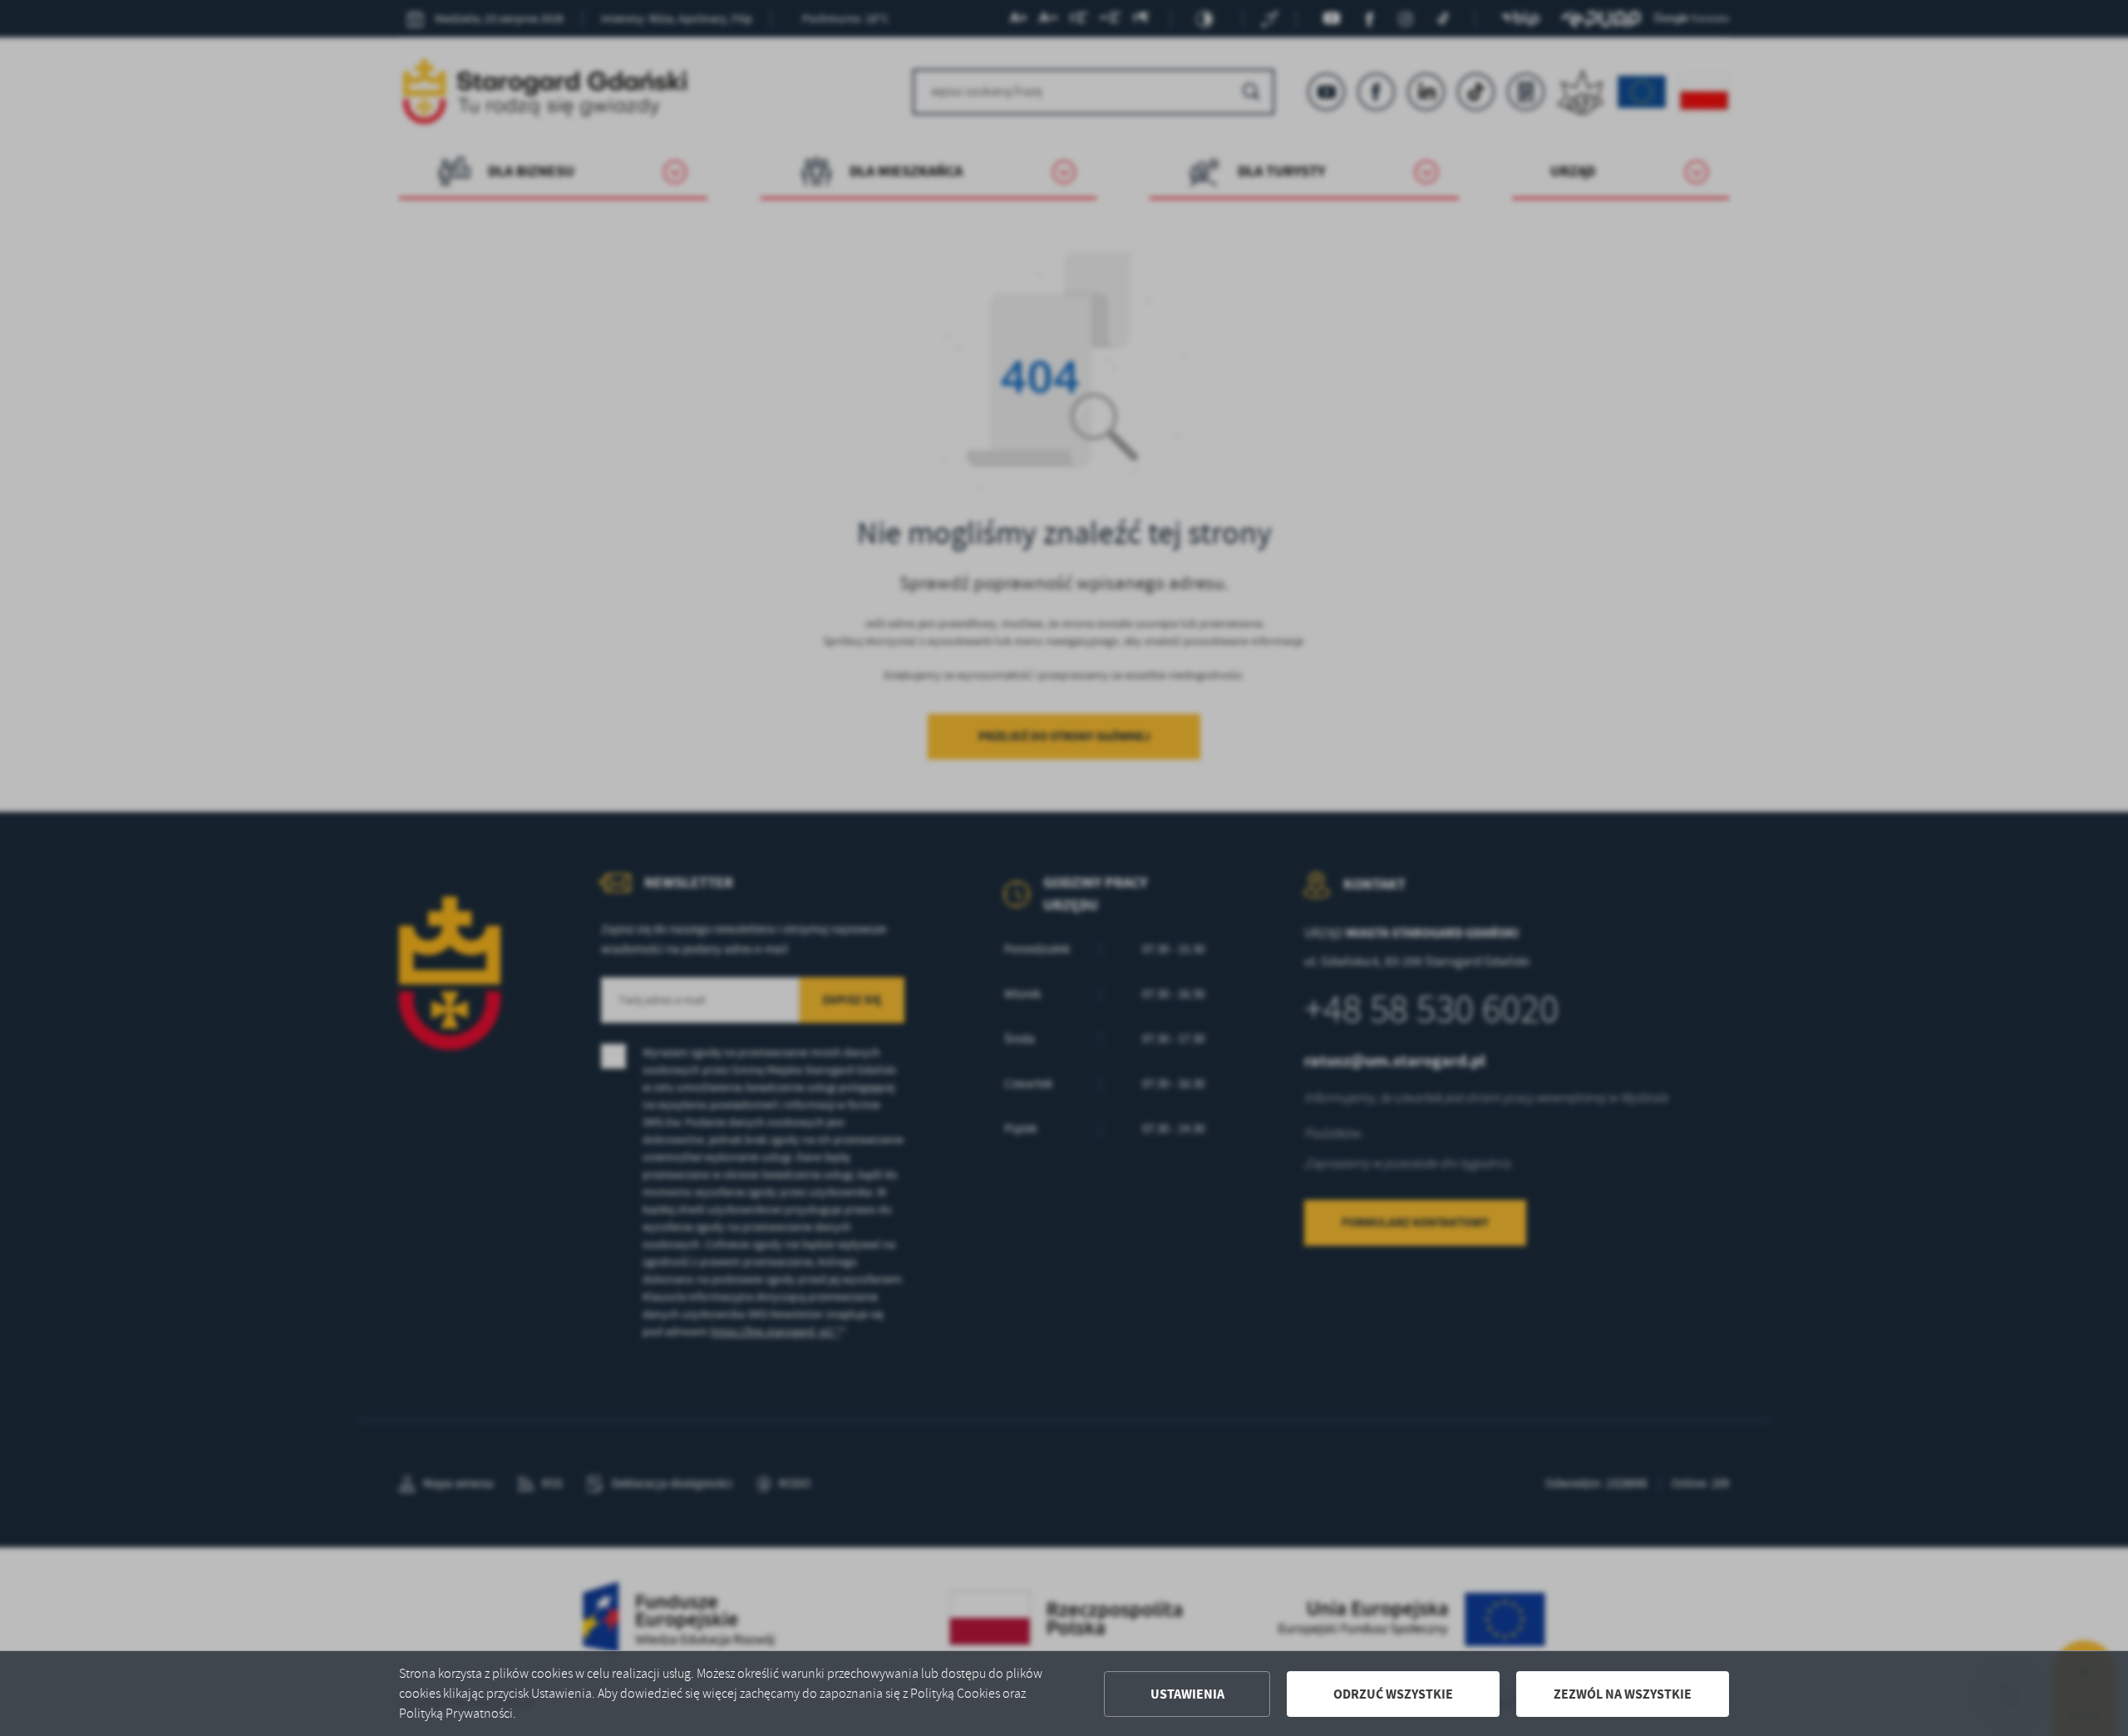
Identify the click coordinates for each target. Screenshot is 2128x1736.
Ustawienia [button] (1187, 1694)
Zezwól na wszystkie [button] (1623, 1694)
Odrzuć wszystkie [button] (1393, 1694)
